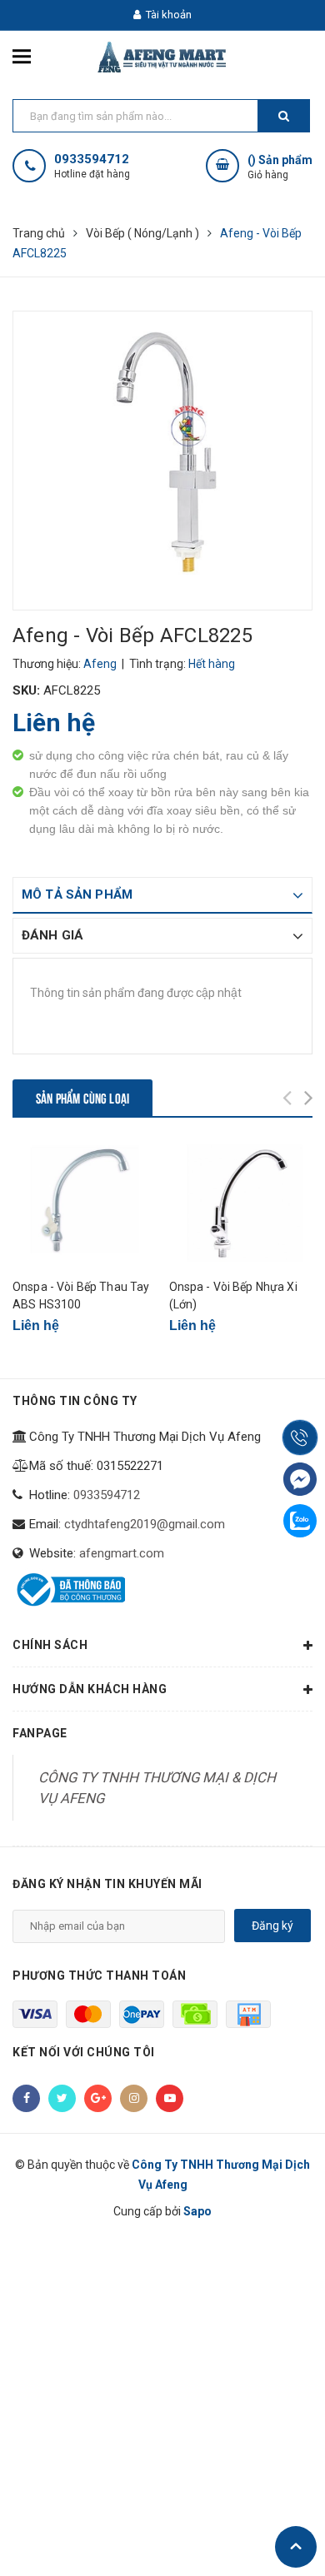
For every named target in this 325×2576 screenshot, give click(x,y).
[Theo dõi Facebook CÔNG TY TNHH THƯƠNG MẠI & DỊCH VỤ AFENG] (26, 2098)
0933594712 (92, 159)
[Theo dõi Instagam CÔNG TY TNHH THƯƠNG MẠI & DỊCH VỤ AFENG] (134, 2098)
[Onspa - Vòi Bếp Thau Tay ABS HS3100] (85, 1203)
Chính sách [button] (50, 1645)
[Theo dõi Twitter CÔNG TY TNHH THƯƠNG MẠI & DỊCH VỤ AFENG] (62, 2098)
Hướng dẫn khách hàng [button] (90, 1689)
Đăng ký (272, 1926)
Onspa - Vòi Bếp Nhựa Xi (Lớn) (233, 1295)
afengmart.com (122, 1553)
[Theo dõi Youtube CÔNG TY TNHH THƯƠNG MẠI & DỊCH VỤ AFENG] (170, 2098)
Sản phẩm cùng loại (82, 1097)
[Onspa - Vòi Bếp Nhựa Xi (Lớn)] (241, 1203)
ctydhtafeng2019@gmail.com (145, 1524)
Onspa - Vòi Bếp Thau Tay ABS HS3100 (81, 1295)
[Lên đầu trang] (296, 2547)
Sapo (197, 2211)
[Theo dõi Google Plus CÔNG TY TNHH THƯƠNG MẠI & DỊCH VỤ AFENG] (98, 2098)
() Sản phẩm (280, 167)
